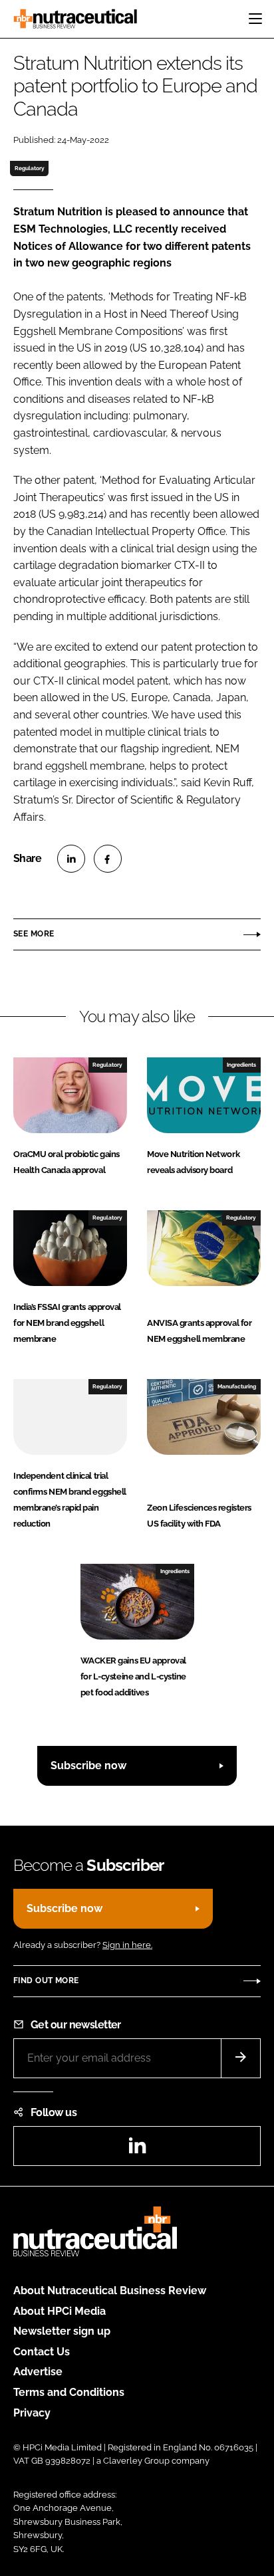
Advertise (38, 2372)
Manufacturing (237, 1386)
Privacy (32, 2413)
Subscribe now (88, 1766)
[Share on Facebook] (108, 859)
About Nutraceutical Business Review (110, 2291)
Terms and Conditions (69, 2392)
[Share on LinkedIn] (71, 859)
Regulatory (30, 168)
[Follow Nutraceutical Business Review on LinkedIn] (137, 2150)
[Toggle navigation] (255, 19)
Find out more (46, 1981)
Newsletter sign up (62, 2331)
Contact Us (42, 2352)
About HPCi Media (60, 2311)
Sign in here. (127, 1945)
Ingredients (241, 1065)
